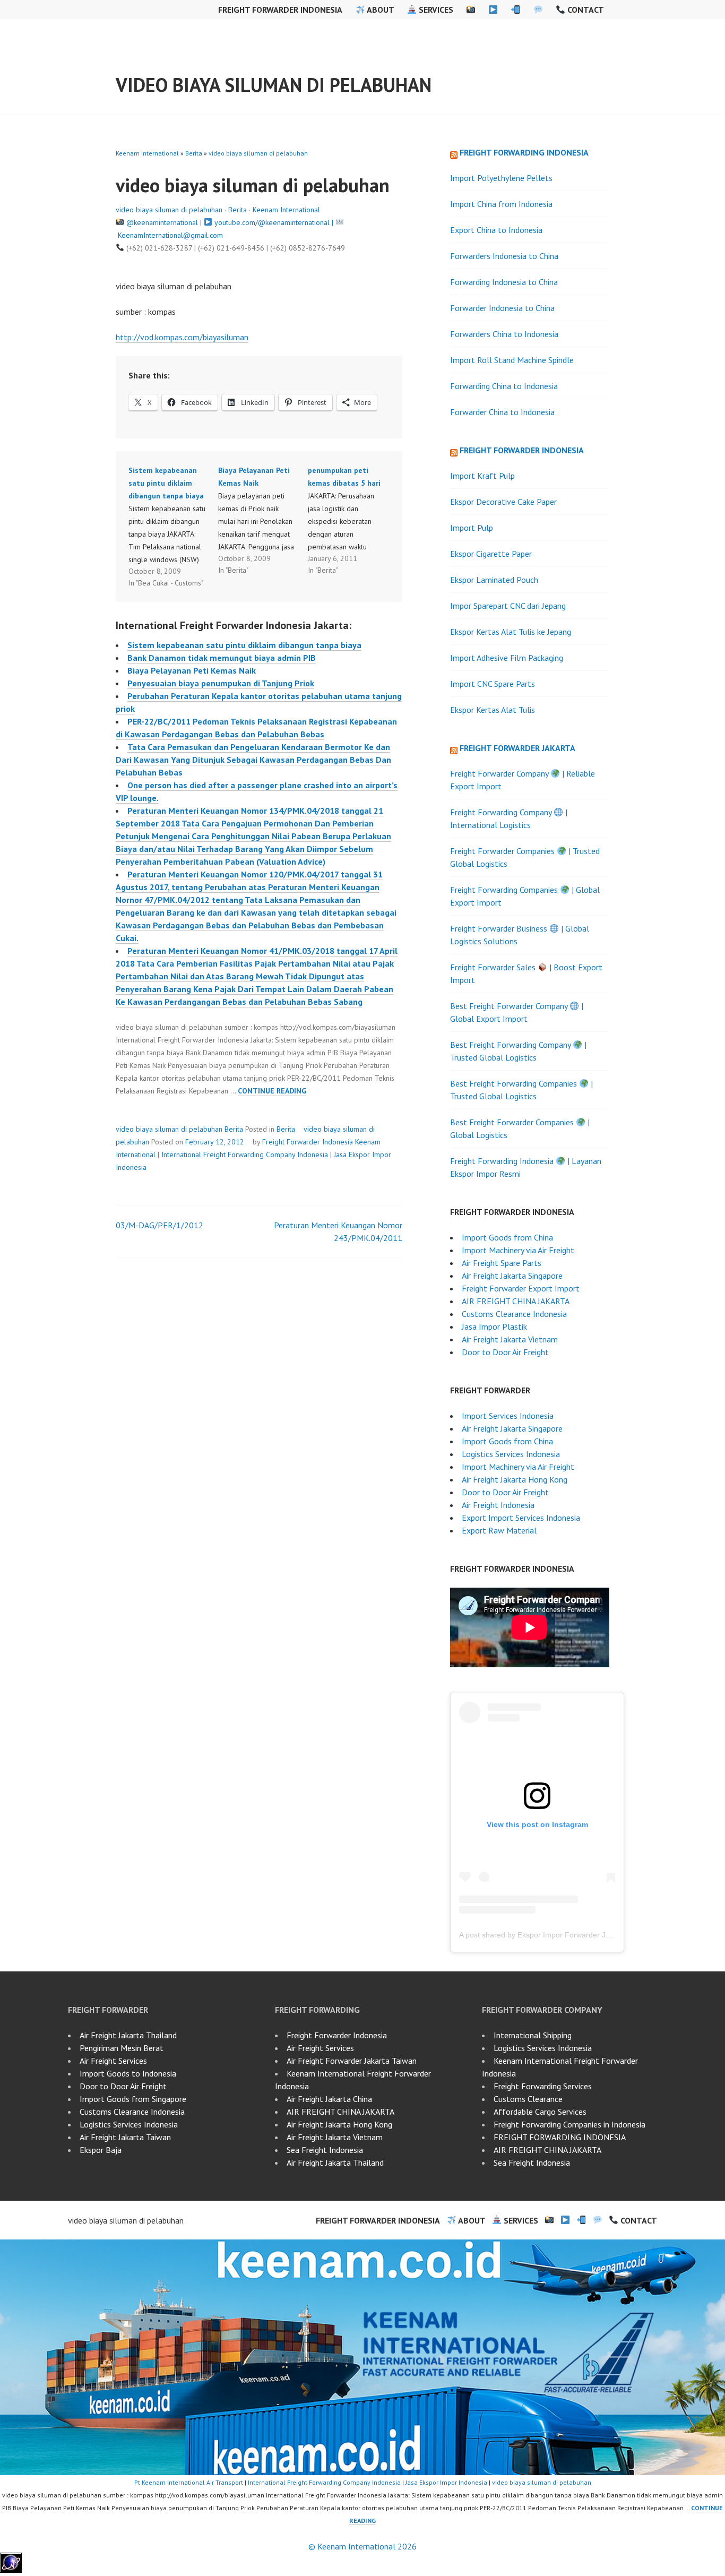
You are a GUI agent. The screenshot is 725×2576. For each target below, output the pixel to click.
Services (435, 10)
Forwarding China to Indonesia (504, 386)
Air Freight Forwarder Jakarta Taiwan (352, 2061)
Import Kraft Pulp (482, 476)
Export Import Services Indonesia (521, 1518)
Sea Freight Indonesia (325, 2150)
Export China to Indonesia (496, 230)
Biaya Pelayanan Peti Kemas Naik (192, 670)
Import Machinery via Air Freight (518, 1250)
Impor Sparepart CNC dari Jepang (508, 606)
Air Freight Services (113, 2061)
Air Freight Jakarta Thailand (128, 2035)
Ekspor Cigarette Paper (491, 554)
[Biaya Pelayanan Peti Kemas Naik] (263, 520)
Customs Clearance (528, 2099)
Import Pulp (472, 528)
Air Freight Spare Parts (502, 1263)
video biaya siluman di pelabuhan (274, 85)
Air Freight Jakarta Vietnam (510, 1339)
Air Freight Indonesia (498, 1505)
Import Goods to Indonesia (128, 2073)
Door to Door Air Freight (505, 1352)
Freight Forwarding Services (543, 2086)
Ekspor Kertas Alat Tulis (493, 710)
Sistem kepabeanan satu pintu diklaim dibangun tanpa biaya (244, 645)
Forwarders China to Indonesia (504, 334)
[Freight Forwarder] (11, 2570)
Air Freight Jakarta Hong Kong (515, 1479)
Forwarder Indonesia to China (502, 308)
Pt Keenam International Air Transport (189, 2482)
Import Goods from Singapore (133, 2099)
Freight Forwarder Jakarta (517, 748)
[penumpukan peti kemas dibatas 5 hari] (353, 520)
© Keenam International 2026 (362, 2546)
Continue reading (272, 1091)
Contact (585, 10)
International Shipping (533, 2035)
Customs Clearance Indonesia (514, 1314)
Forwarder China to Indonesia (502, 412)
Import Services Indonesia (508, 1416)
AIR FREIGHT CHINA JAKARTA (516, 1301)
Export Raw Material (499, 1530)
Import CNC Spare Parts (493, 684)
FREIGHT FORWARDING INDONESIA (560, 2137)
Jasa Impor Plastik (494, 1326)
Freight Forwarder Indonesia (280, 10)
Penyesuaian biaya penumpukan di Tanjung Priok (221, 683)
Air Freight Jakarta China (329, 2099)
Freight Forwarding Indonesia (524, 152)
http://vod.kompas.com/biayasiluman (182, 337)
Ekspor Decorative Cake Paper (503, 502)
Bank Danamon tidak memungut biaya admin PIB (222, 658)
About (379, 10)
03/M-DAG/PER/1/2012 (159, 1225)
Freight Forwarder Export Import (521, 1288)
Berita (194, 153)
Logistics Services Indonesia (511, 1454)
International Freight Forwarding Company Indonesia (245, 1155)
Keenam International (147, 153)
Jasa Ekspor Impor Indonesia (446, 2482)
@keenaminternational (162, 222)
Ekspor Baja (101, 2150)
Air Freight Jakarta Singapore (512, 1276)
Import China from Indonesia (501, 204)
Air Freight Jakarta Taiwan (125, 2137)
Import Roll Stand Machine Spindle (512, 360)
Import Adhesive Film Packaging (507, 658)
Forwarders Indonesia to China (504, 256)
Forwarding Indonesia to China (504, 282)
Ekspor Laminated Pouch (494, 580)
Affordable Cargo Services (540, 2112)
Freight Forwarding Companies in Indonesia (569, 2124)
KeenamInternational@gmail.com (170, 235)
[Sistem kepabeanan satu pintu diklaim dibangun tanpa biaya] (173, 527)
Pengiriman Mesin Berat (122, 2048)
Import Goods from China (507, 1237)
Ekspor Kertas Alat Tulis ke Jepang (511, 632)
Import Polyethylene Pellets (501, 178)
